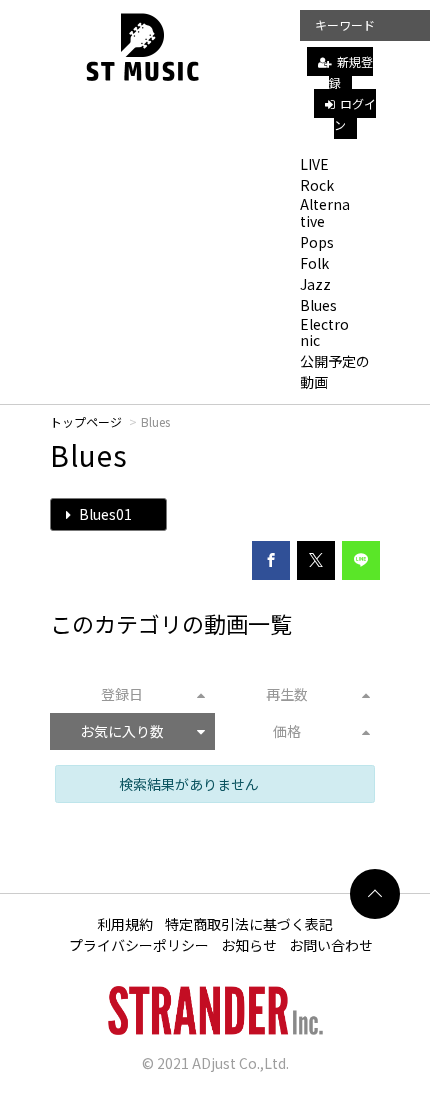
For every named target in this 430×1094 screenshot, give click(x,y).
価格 (287, 731)
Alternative (325, 212)
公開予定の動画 (335, 371)
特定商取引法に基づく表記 (249, 924)
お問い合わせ (331, 945)
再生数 (287, 694)
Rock (317, 185)
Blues (318, 305)
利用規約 (125, 924)
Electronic (324, 332)
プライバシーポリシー (139, 945)
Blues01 (104, 514)
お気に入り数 (122, 731)
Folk (314, 263)
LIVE (314, 164)
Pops (317, 242)
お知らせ (249, 945)
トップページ (86, 421)
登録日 (122, 694)
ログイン (355, 114)
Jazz (315, 284)
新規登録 (351, 72)
